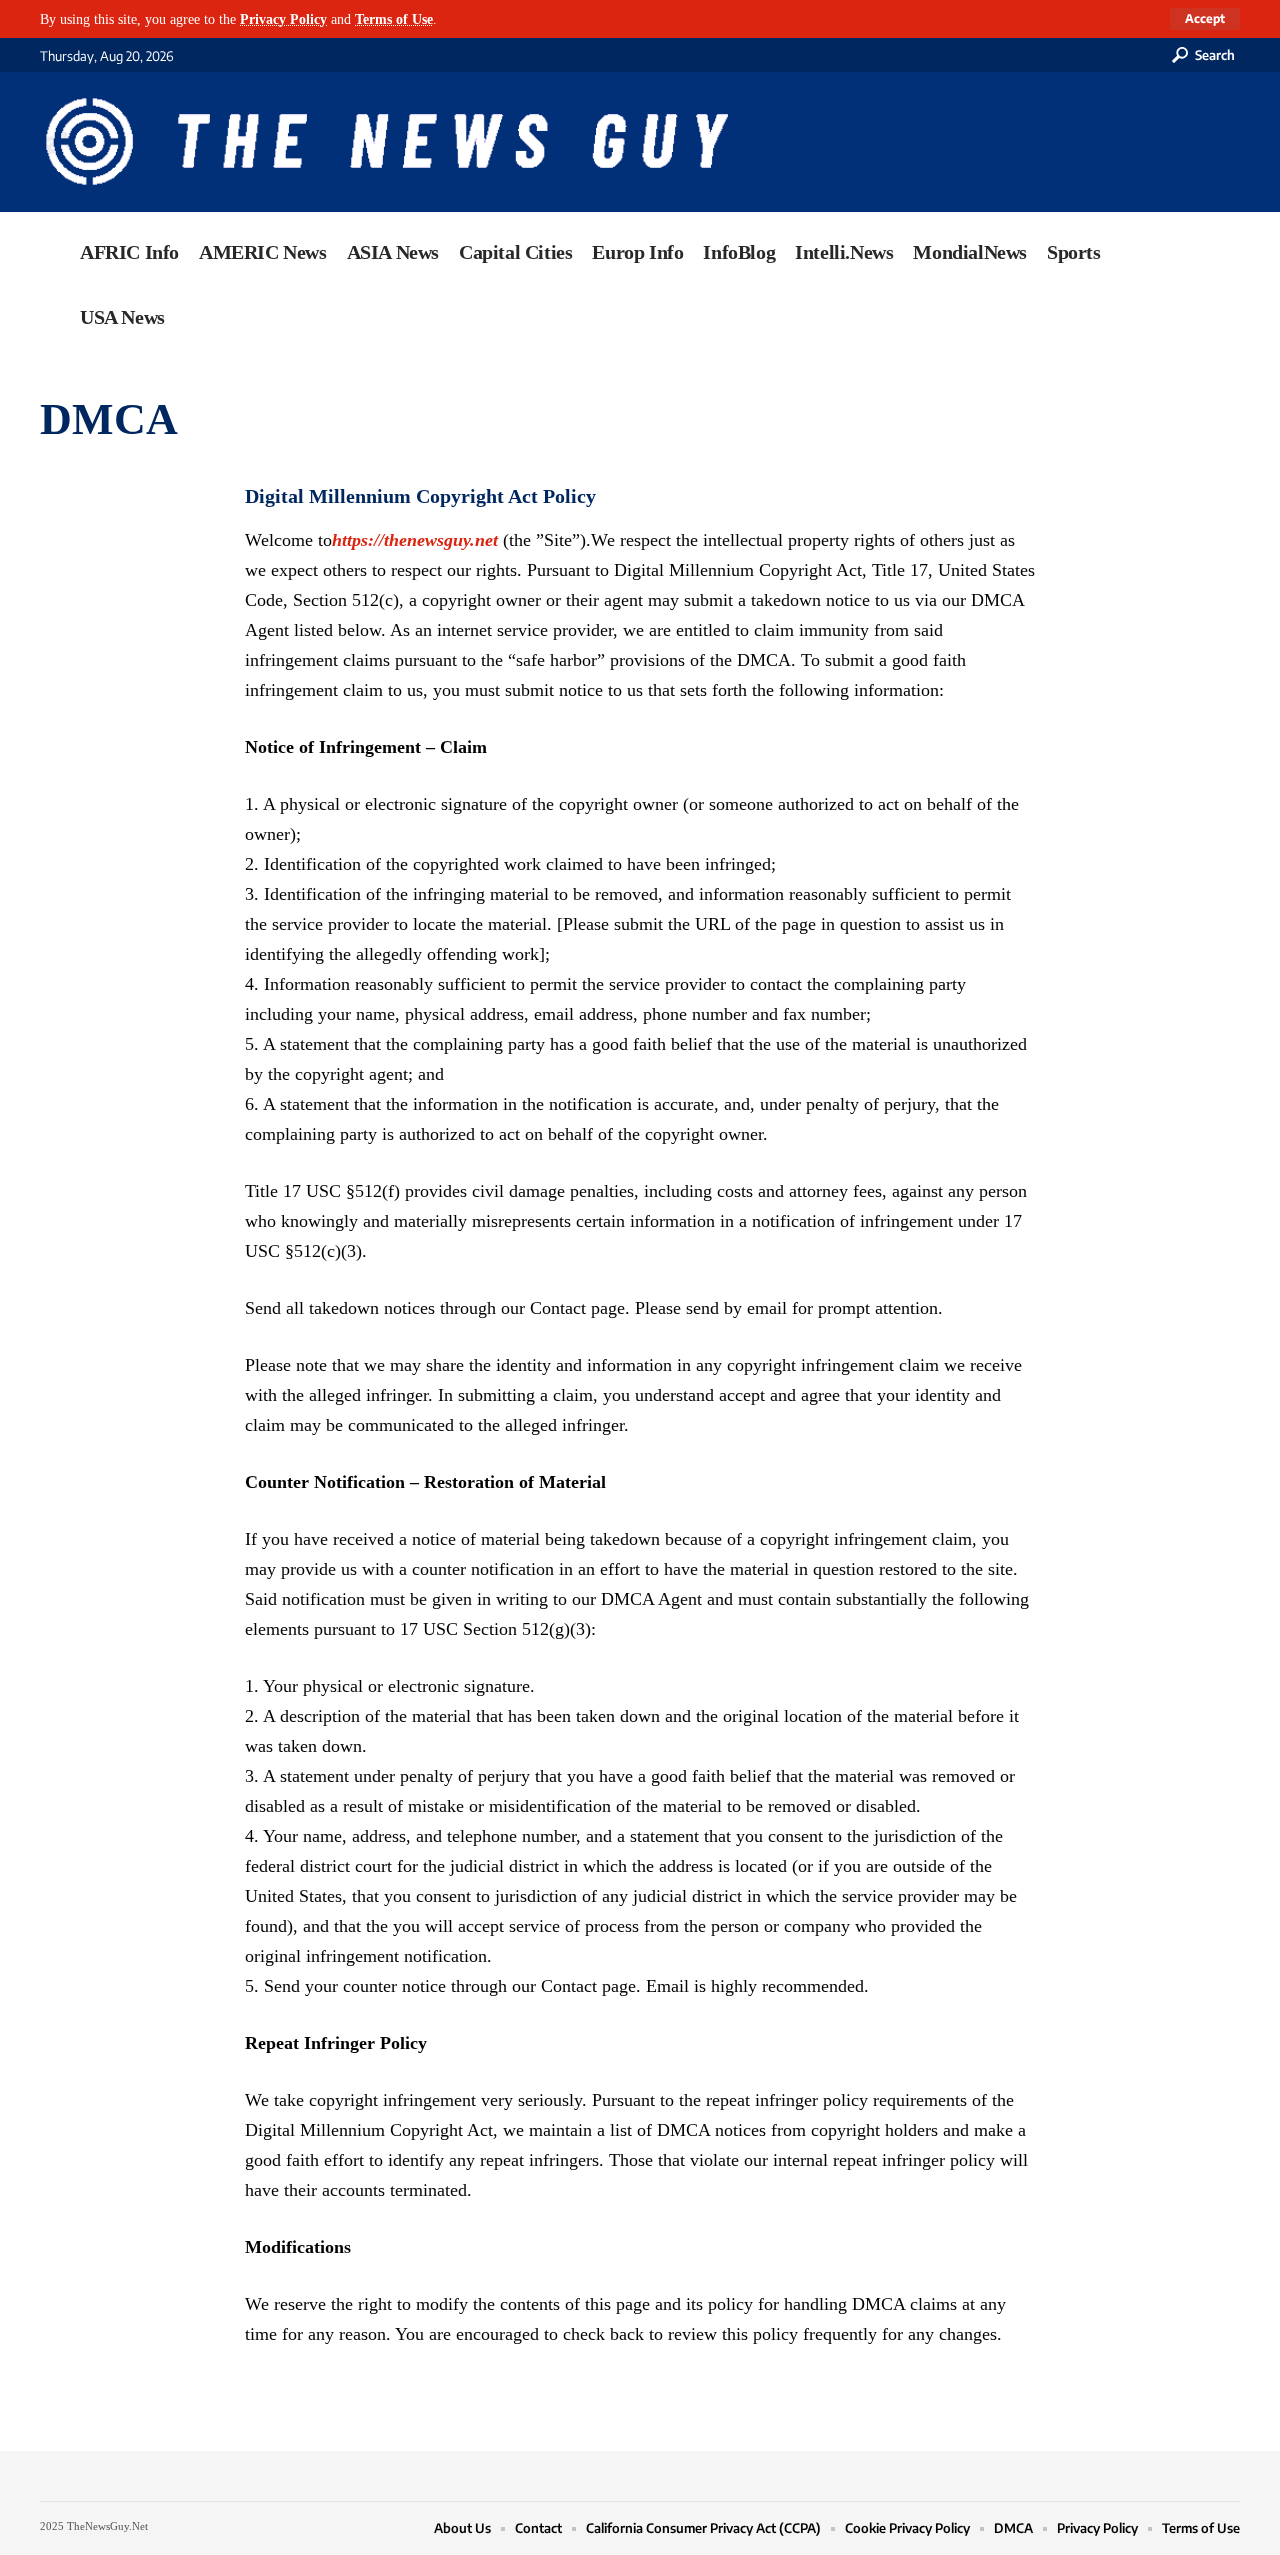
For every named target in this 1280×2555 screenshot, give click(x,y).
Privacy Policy (283, 19)
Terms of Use (394, 19)
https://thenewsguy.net (415, 540)
